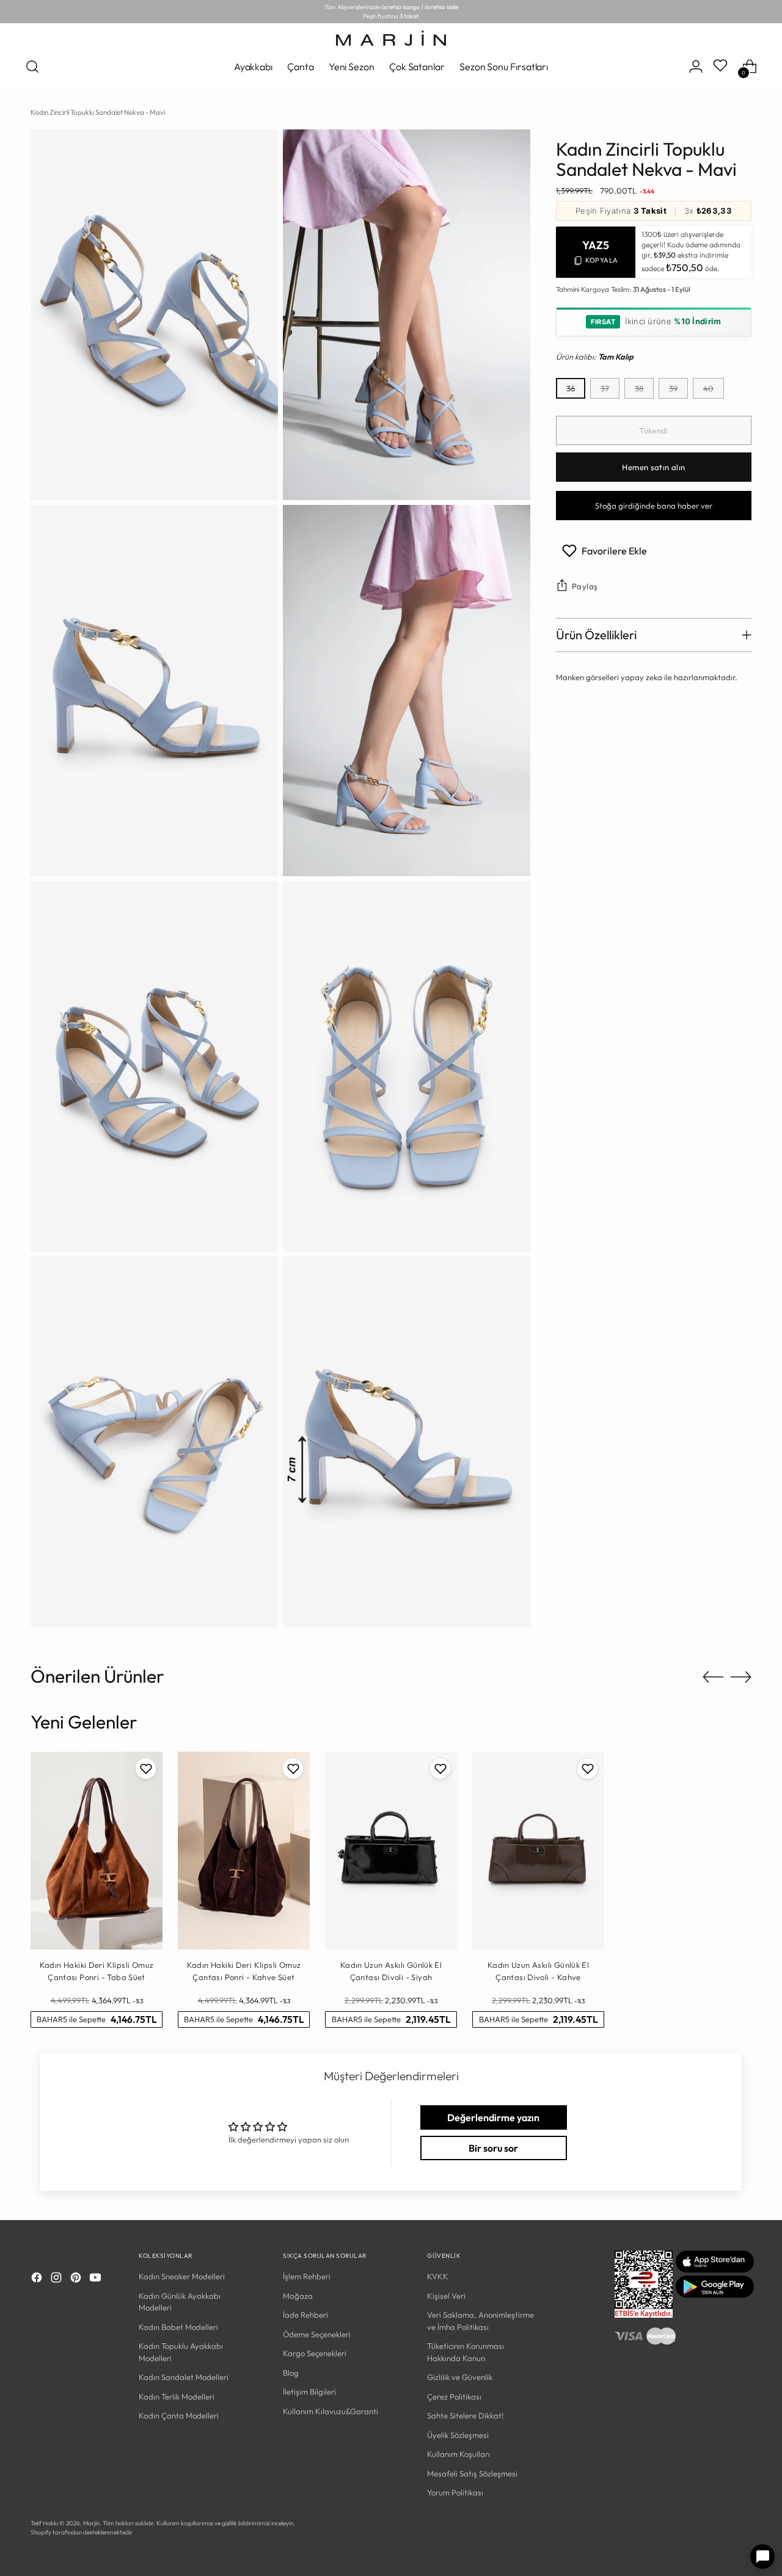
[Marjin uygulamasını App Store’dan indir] (715, 2269)
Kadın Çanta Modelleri (179, 2415)
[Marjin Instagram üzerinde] (57, 2279)
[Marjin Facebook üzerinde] (38, 2279)
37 (605, 388)
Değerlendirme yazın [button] (493, 2117)
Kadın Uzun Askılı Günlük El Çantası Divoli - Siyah (391, 1971)
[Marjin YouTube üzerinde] (97, 2279)
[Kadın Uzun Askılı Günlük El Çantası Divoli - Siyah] (391, 1851)
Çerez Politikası (454, 2396)
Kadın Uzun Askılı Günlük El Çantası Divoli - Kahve (539, 1971)
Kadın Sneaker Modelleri (182, 2276)
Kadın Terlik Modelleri (177, 2396)
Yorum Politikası (455, 2492)
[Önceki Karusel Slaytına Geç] (713, 1677)
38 (639, 388)
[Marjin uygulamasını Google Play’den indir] (715, 2295)
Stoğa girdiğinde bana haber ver (654, 506)
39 (673, 388)
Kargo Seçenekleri (315, 2353)
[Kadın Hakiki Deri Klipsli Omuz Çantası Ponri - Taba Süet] (97, 1851)
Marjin (91, 2523)
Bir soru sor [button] (493, 2148)
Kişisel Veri (446, 2296)
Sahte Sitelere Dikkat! (465, 2415)
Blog (291, 2373)
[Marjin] (391, 38)
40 (708, 388)
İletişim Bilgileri (309, 2392)
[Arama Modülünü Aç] (32, 67)
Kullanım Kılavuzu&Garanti (331, 2411)
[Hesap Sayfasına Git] (696, 67)
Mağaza (298, 2296)
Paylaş (585, 586)
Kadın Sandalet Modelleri (184, 2377)
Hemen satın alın (653, 467)
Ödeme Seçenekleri (317, 2334)
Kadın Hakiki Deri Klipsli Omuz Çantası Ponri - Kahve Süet (244, 1971)
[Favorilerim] (722, 67)
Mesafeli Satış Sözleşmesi (472, 2473)
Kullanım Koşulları (459, 2454)
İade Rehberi (305, 2315)
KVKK (438, 2276)
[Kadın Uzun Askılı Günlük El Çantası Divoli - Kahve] (538, 1851)
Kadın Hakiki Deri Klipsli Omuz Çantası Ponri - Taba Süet (97, 1971)
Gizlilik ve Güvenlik (460, 2377)
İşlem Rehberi (307, 2276)
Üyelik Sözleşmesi (458, 2435)
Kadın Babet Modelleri (178, 2327)
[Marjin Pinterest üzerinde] (77, 2279)
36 (571, 388)
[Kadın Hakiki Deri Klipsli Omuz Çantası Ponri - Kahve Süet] (244, 1851)
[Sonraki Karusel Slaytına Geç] (741, 1677)
